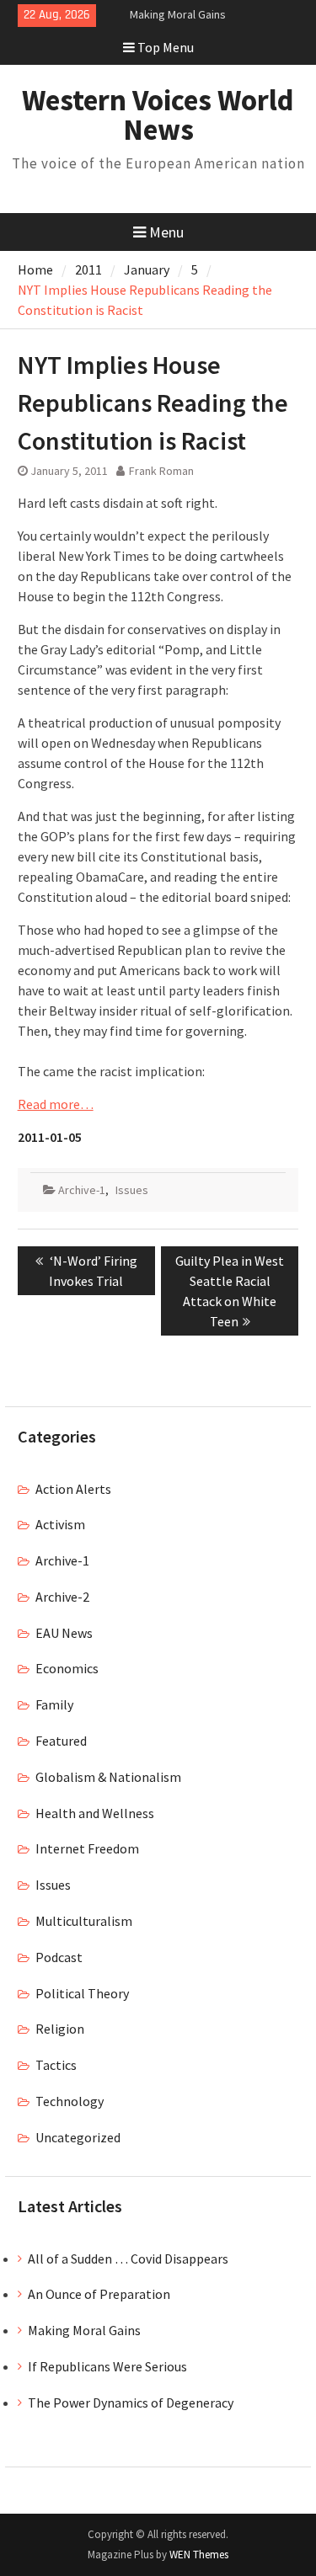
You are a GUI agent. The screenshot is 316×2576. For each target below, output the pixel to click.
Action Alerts (73, 1489)
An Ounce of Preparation (99, 2294)
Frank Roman (161, 471)
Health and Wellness (95, 1813)
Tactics (56, 2065)
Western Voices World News (158, 115)
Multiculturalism (84, 1921)
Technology (70, 2101)
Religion (60, 2029)
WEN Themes (199, 2555)
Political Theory (82, 1993)
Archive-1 (82, 1190)
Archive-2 (62, 1597)
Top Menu (166, 47)
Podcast (59, 1957)
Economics (67, 1668)
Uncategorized (78, 2137)
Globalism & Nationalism (108, 1777)
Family (54, 1704)
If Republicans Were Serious (107, 2366)
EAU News (64, 1633)
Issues (132, 1190)
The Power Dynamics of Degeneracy (131, 2403)
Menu (166, 232)
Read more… (56, 1104)
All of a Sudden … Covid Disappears (128, 2259)
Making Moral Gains (178, 14)
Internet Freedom (87, 1848)
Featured (61, 1741)
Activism (60, 1524)
